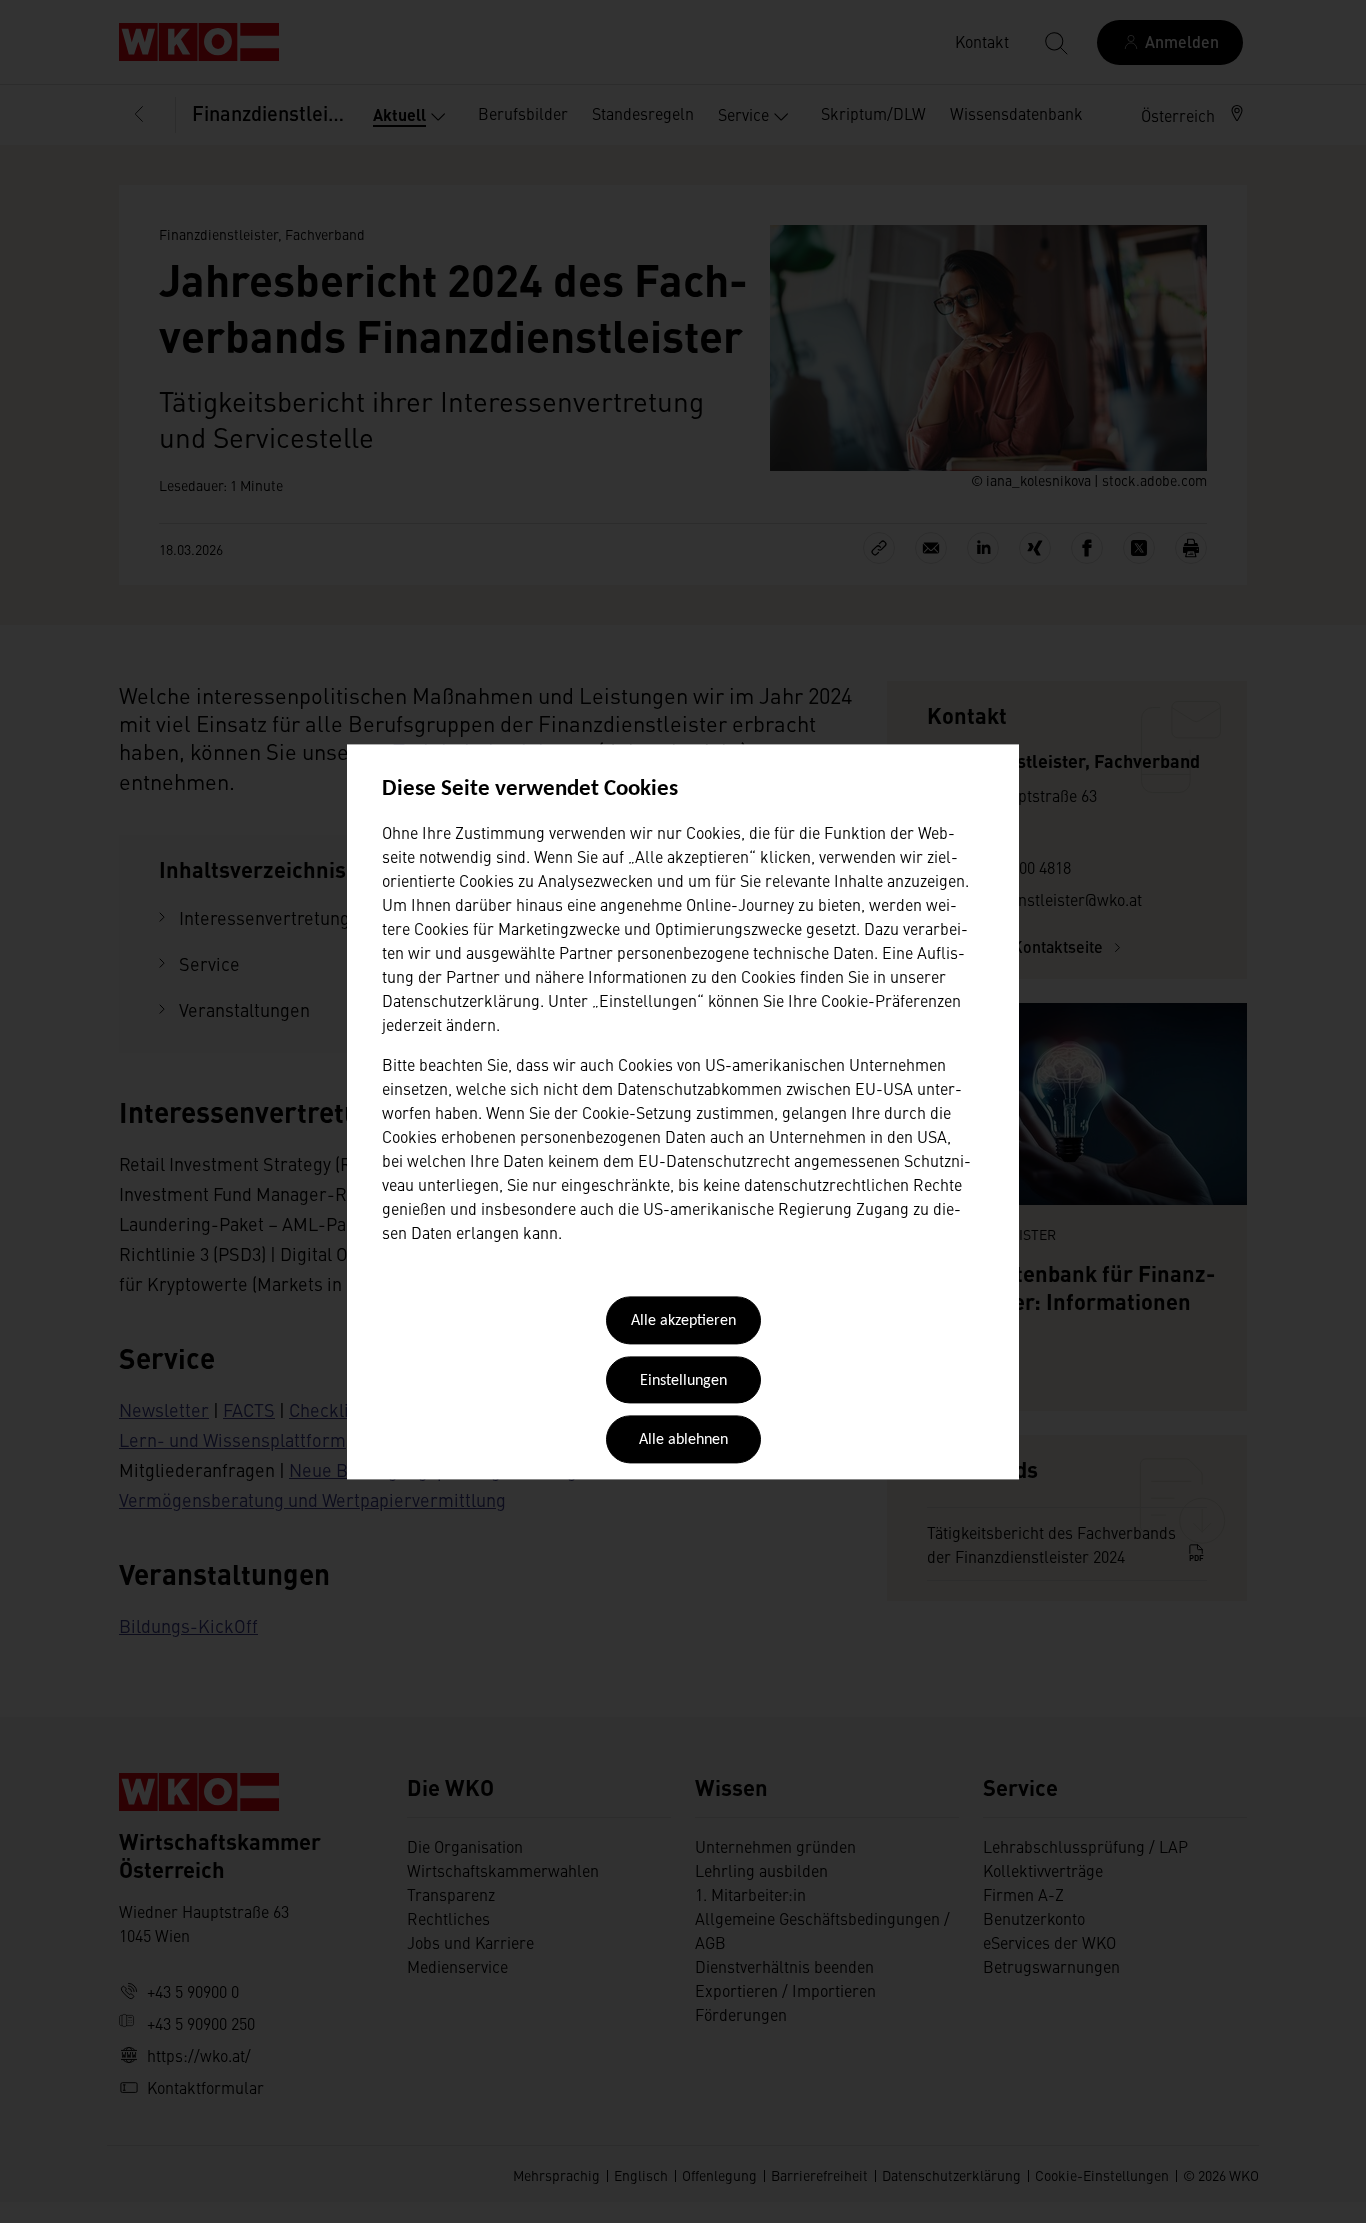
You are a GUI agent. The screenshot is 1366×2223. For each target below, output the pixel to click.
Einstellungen (683, 1381)
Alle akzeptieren (683, 1322)
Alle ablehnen (683, 1441)
